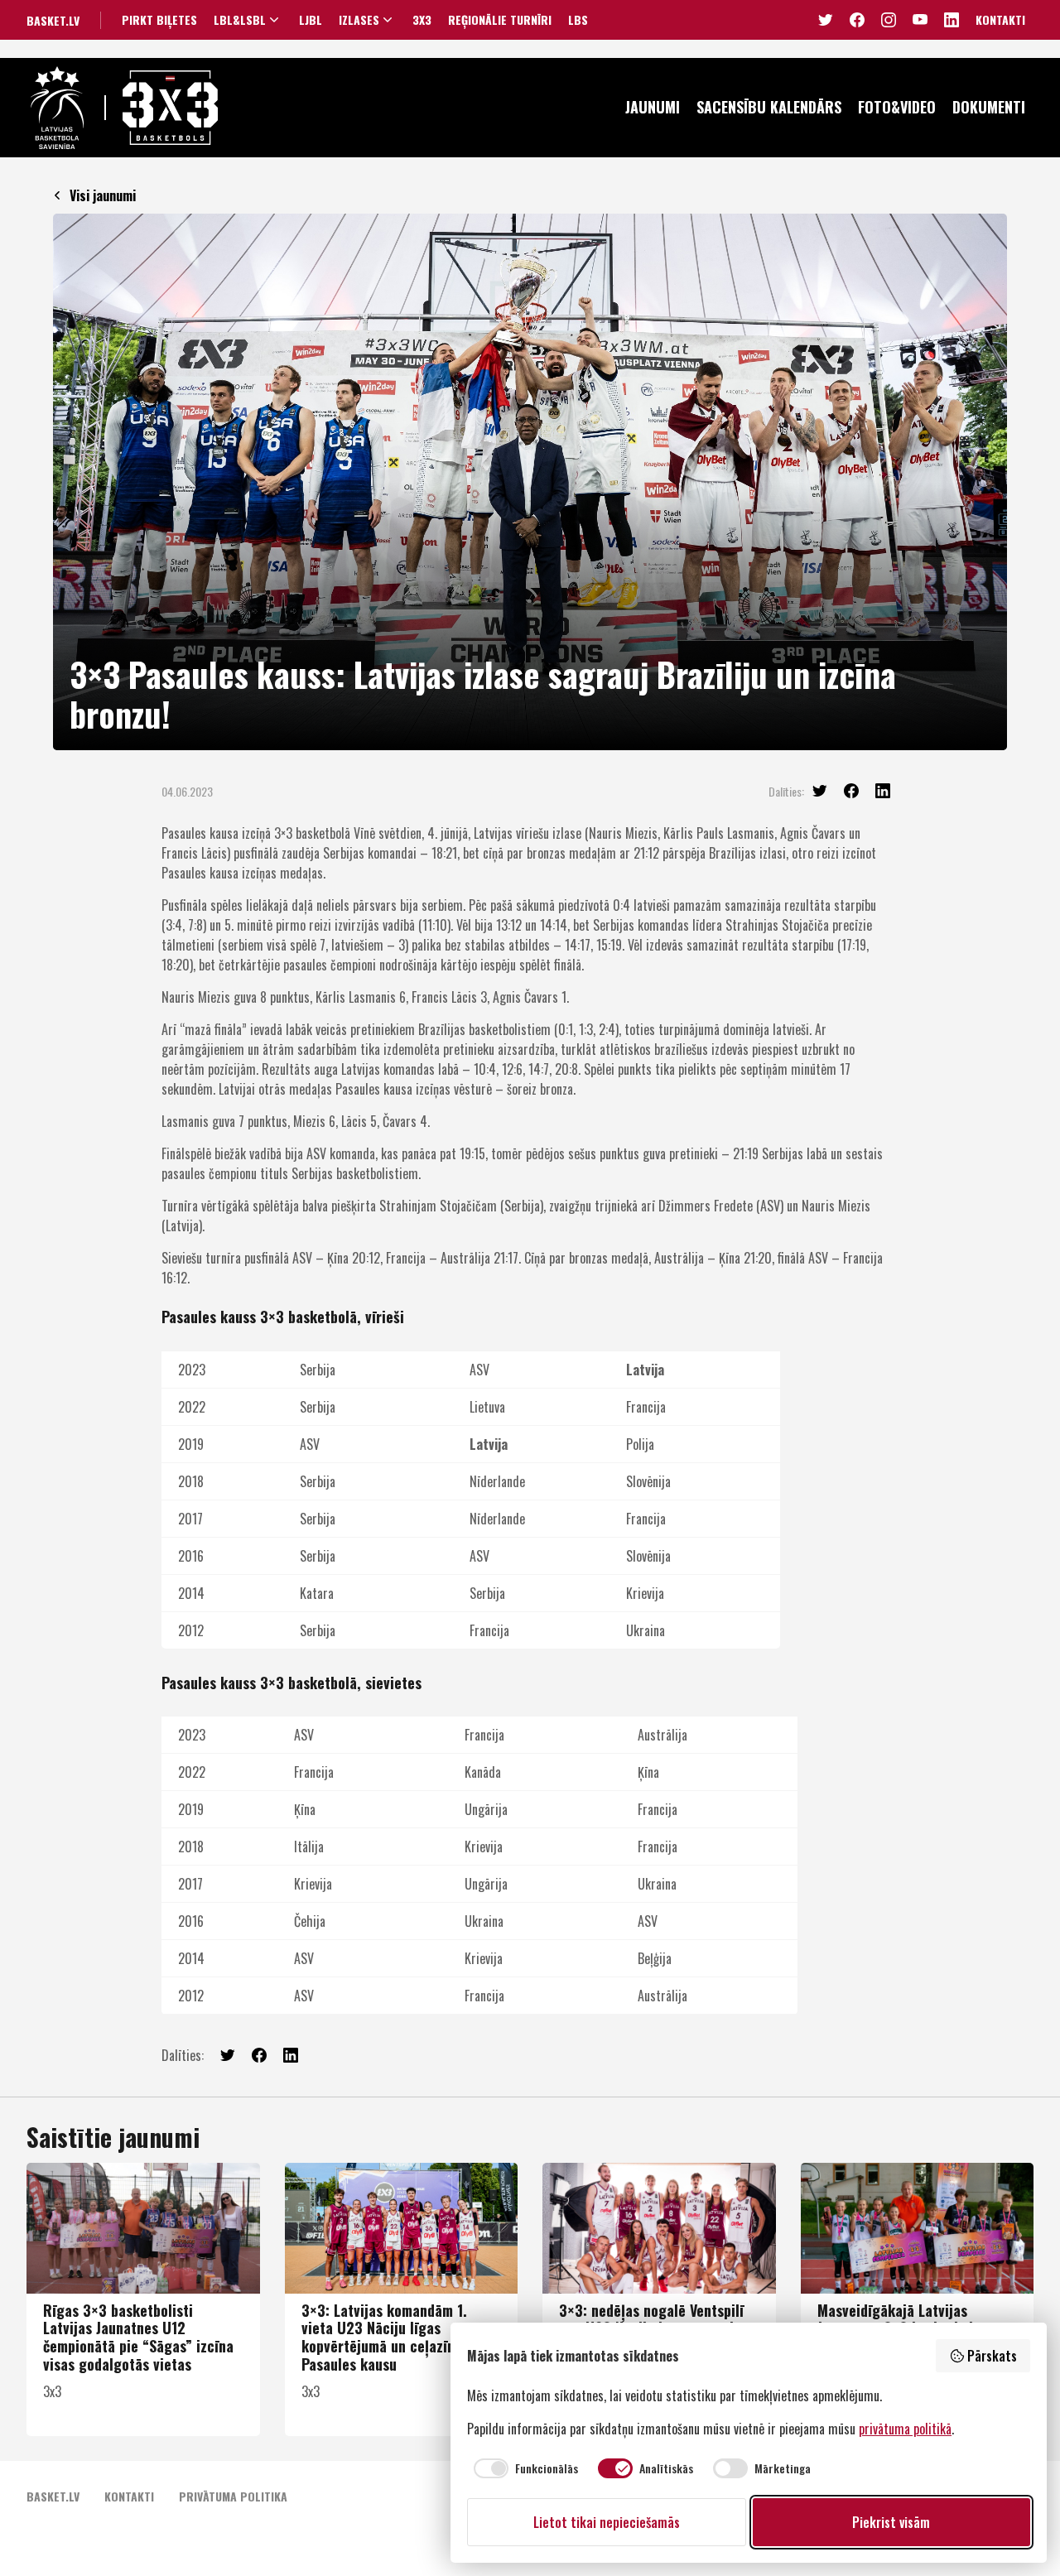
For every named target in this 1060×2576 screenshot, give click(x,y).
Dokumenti (989, 107)
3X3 (422, 20)
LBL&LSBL (240, 20)
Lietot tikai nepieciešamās (607, 2522)
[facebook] (851, 791)
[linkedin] (883, 791)
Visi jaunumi (103, 195)
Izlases (359, 20)
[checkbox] (523, 2468)
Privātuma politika (233, 2496)
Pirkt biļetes (159, 20)
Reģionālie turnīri (500, 20)
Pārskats (992, 2356)
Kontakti (1000, 19)
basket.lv (53, 20)
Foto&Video (897, 107)
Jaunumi (653, 107)
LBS (578, 20)
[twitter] (820, 791)
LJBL (311, 20)
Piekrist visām (891, 2522)
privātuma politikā (905, 2429)
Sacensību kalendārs (769, 107)
